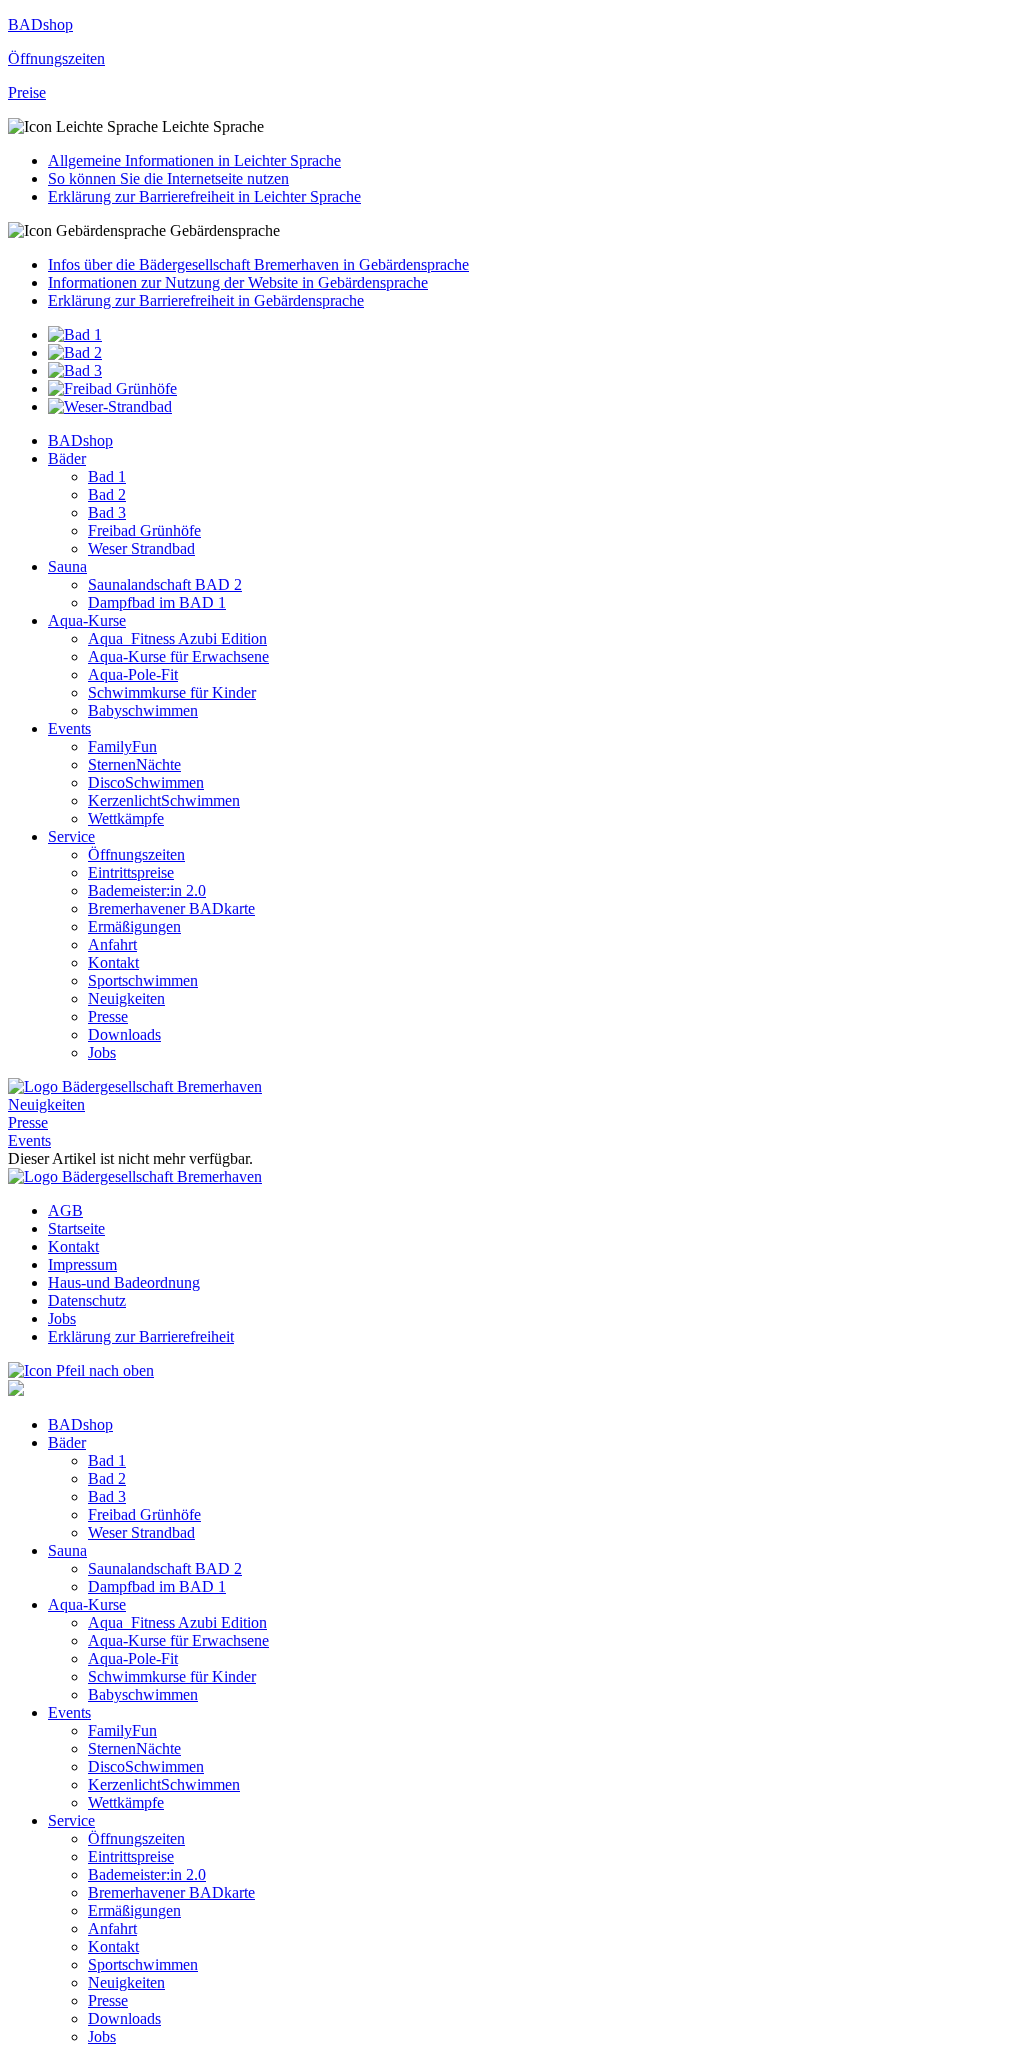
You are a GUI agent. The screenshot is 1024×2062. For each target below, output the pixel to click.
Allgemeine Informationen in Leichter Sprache (194, 160)
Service (71, 836)
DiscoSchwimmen (146, 782)
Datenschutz (87, 1300)
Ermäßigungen (134, 926)
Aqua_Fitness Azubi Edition (177, 638)
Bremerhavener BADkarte (171, 908)
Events (69, 728)
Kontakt (113, 962)
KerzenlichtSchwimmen (164, 800)
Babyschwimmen (143, 710)
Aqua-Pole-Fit (133, 674)
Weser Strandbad (141, 548)
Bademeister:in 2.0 (147, 890)
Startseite (76, 1228)
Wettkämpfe (126, 818)
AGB (65, 1210)
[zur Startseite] (135, 1086)
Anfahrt (112, 944)
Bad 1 (107, 476)
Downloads (124, 1034)
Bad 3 (107, 512)
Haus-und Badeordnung (124, 1282)
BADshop (80, 440)
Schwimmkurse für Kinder (172, 692)
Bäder (67, 458)
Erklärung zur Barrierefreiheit (141, 1336)
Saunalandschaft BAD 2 (165, 584)
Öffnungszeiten (136, 854)
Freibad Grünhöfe (144, 530)
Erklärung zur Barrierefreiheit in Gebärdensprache (206, 300)
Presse (108, 1016)
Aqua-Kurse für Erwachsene (178, 656)
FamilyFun (122, 746)
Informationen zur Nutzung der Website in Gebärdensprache (238, 282)
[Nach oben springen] (81, 1370)
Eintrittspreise (131, 872)
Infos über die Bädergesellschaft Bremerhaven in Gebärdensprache (258, 264)
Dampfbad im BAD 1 (157, 602)
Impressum (82, 1264)
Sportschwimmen (143, 980)
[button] (512, 127)
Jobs (102, 1052)
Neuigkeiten (126, 998)
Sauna (67, 566)
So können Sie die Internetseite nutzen (168, 178)
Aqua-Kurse (87, 620)
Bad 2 (107, 494)
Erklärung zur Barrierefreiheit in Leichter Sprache (204, 196)
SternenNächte (134, 764)
